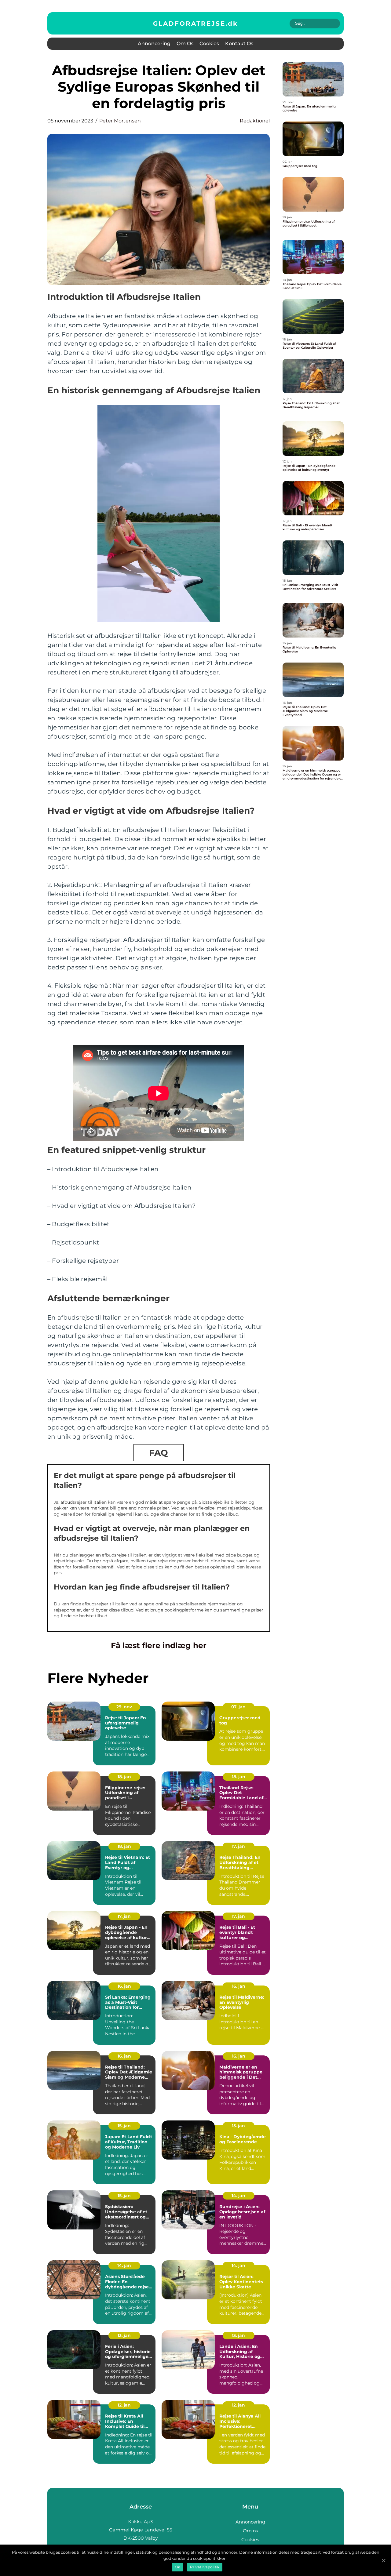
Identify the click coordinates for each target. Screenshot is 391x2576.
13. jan (124, 2335)
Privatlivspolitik (205, 2567)
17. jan (238, 1846)
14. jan (238, 2196)
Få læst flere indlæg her (159, 1645)
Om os (185, 44)
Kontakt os (239, 44)
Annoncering (154, 44)
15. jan (124, 2126)
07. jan (238, 1707)
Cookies (209, 44)
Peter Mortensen (120, 121)
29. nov (124, 1707)
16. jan (124, 1986)
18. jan (124, 1777)
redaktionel (255, 121)
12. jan (124, 2405)
